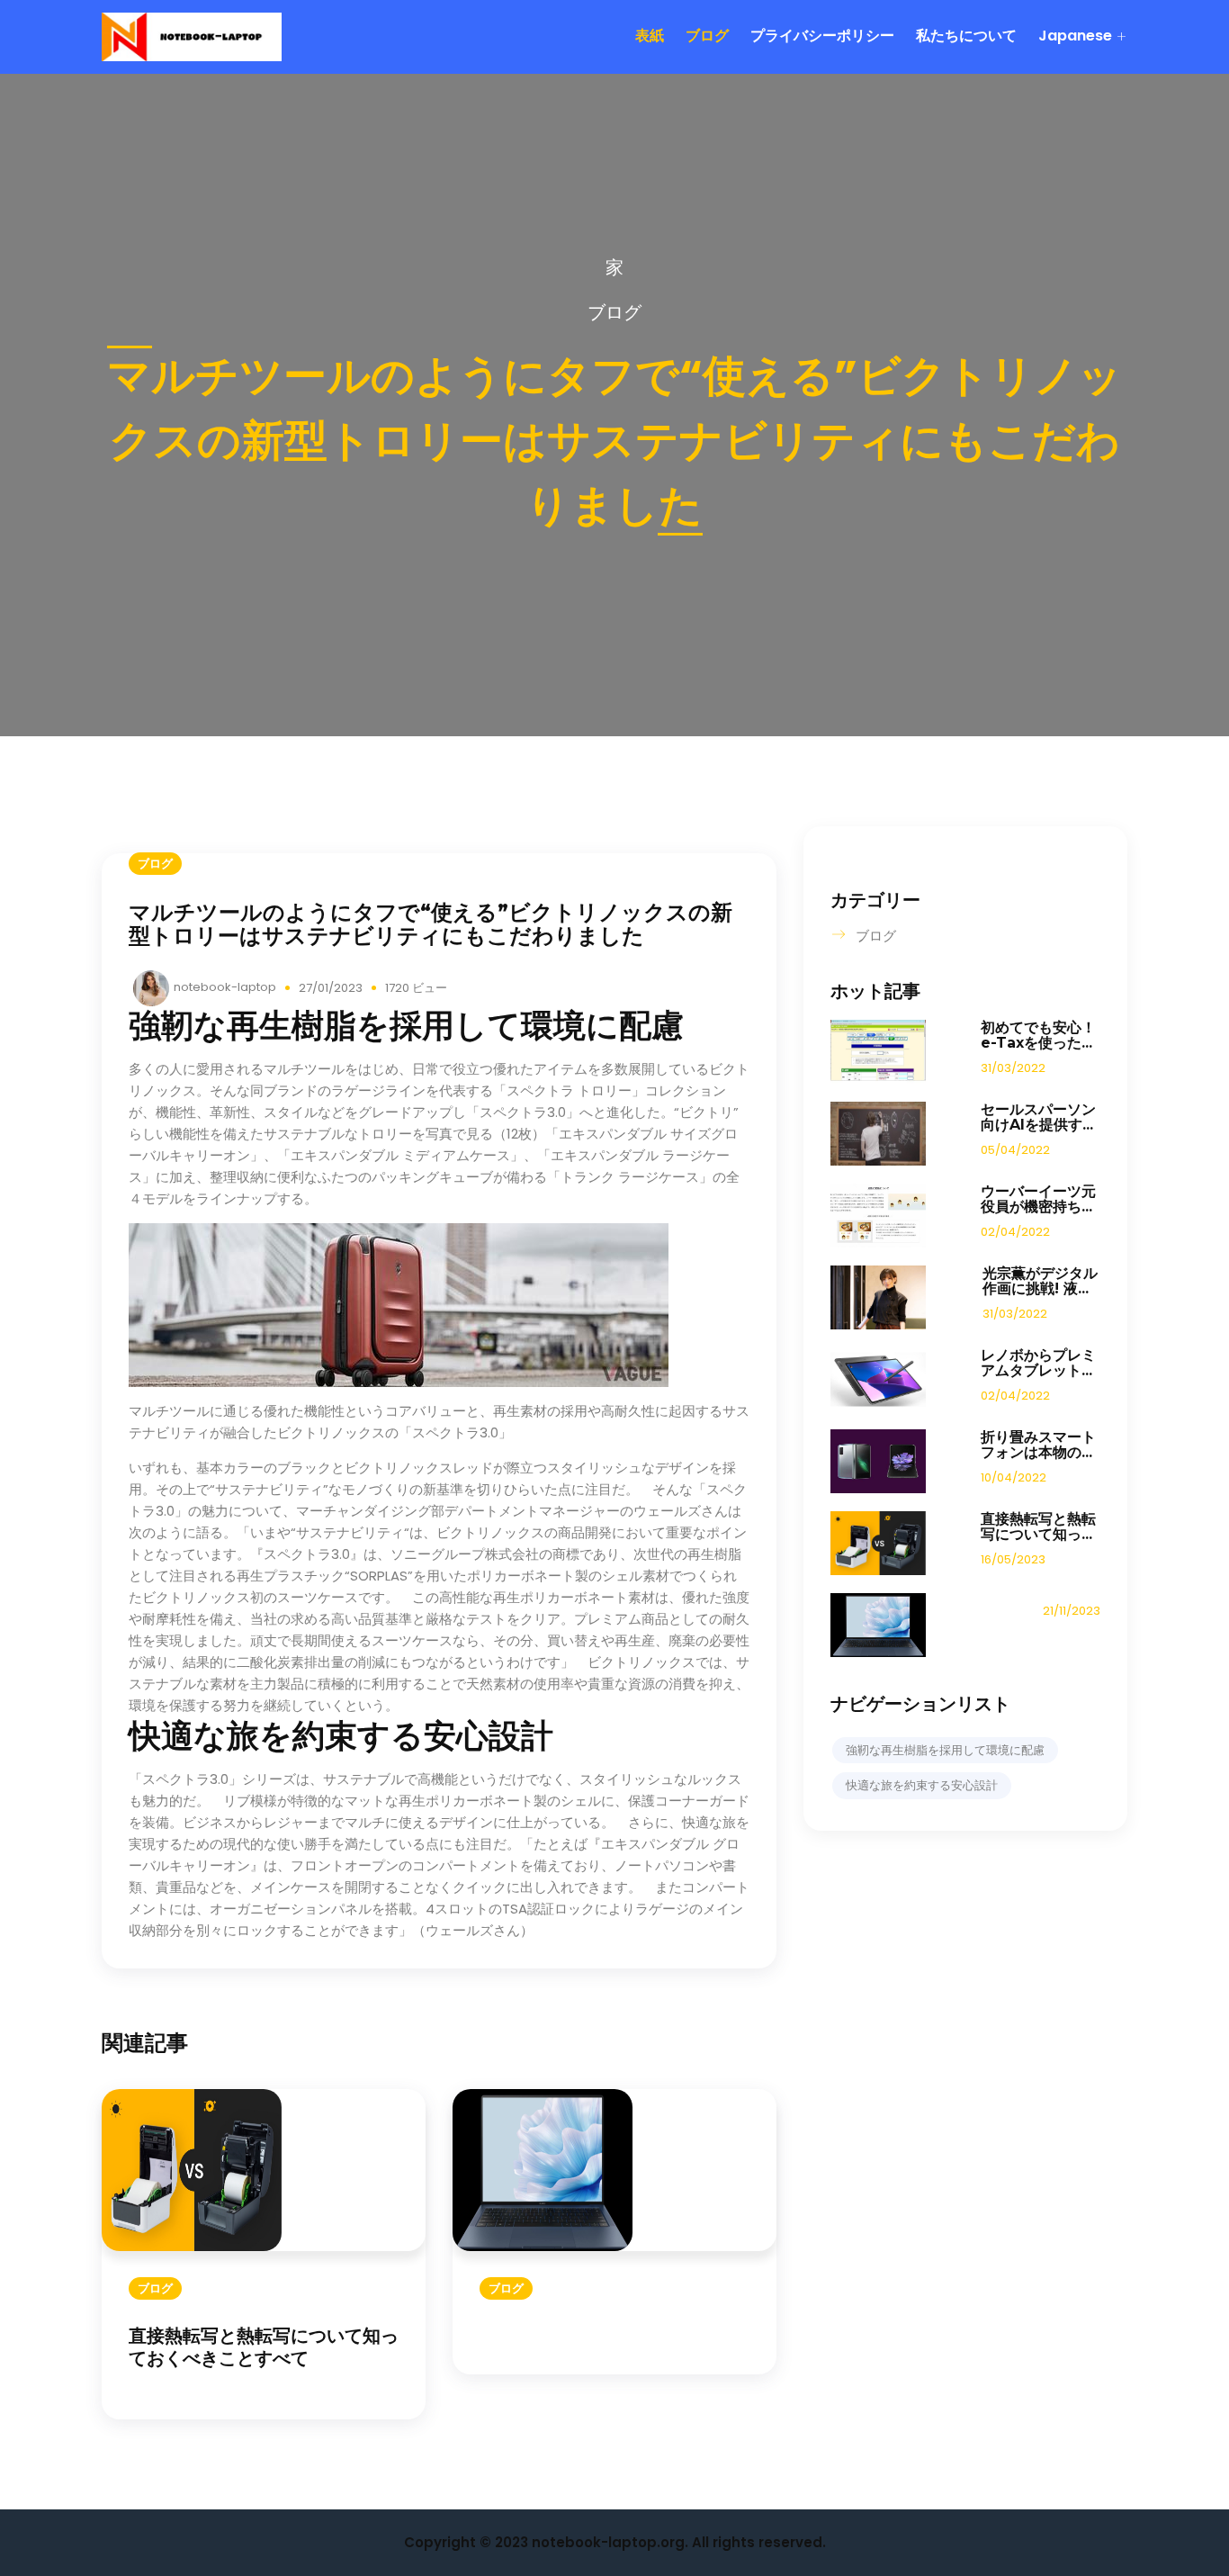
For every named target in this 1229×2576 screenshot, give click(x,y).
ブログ (707, 36)
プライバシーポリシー (822, 36)
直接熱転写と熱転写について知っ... (1038, 1527)
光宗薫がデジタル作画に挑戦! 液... (1040, 1281)
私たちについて (966, 36)
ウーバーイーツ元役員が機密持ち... (1038, 1199)
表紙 (650, 36)
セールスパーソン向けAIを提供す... (1038, 1117)
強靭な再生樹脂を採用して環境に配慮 (945, 1750)
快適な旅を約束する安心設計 (922, 1785)
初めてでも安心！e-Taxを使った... (1038, 1035)
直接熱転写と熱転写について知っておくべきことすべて (264, 2347)
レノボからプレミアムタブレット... (1038, 1363)
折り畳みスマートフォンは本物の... (1038, 1445)
